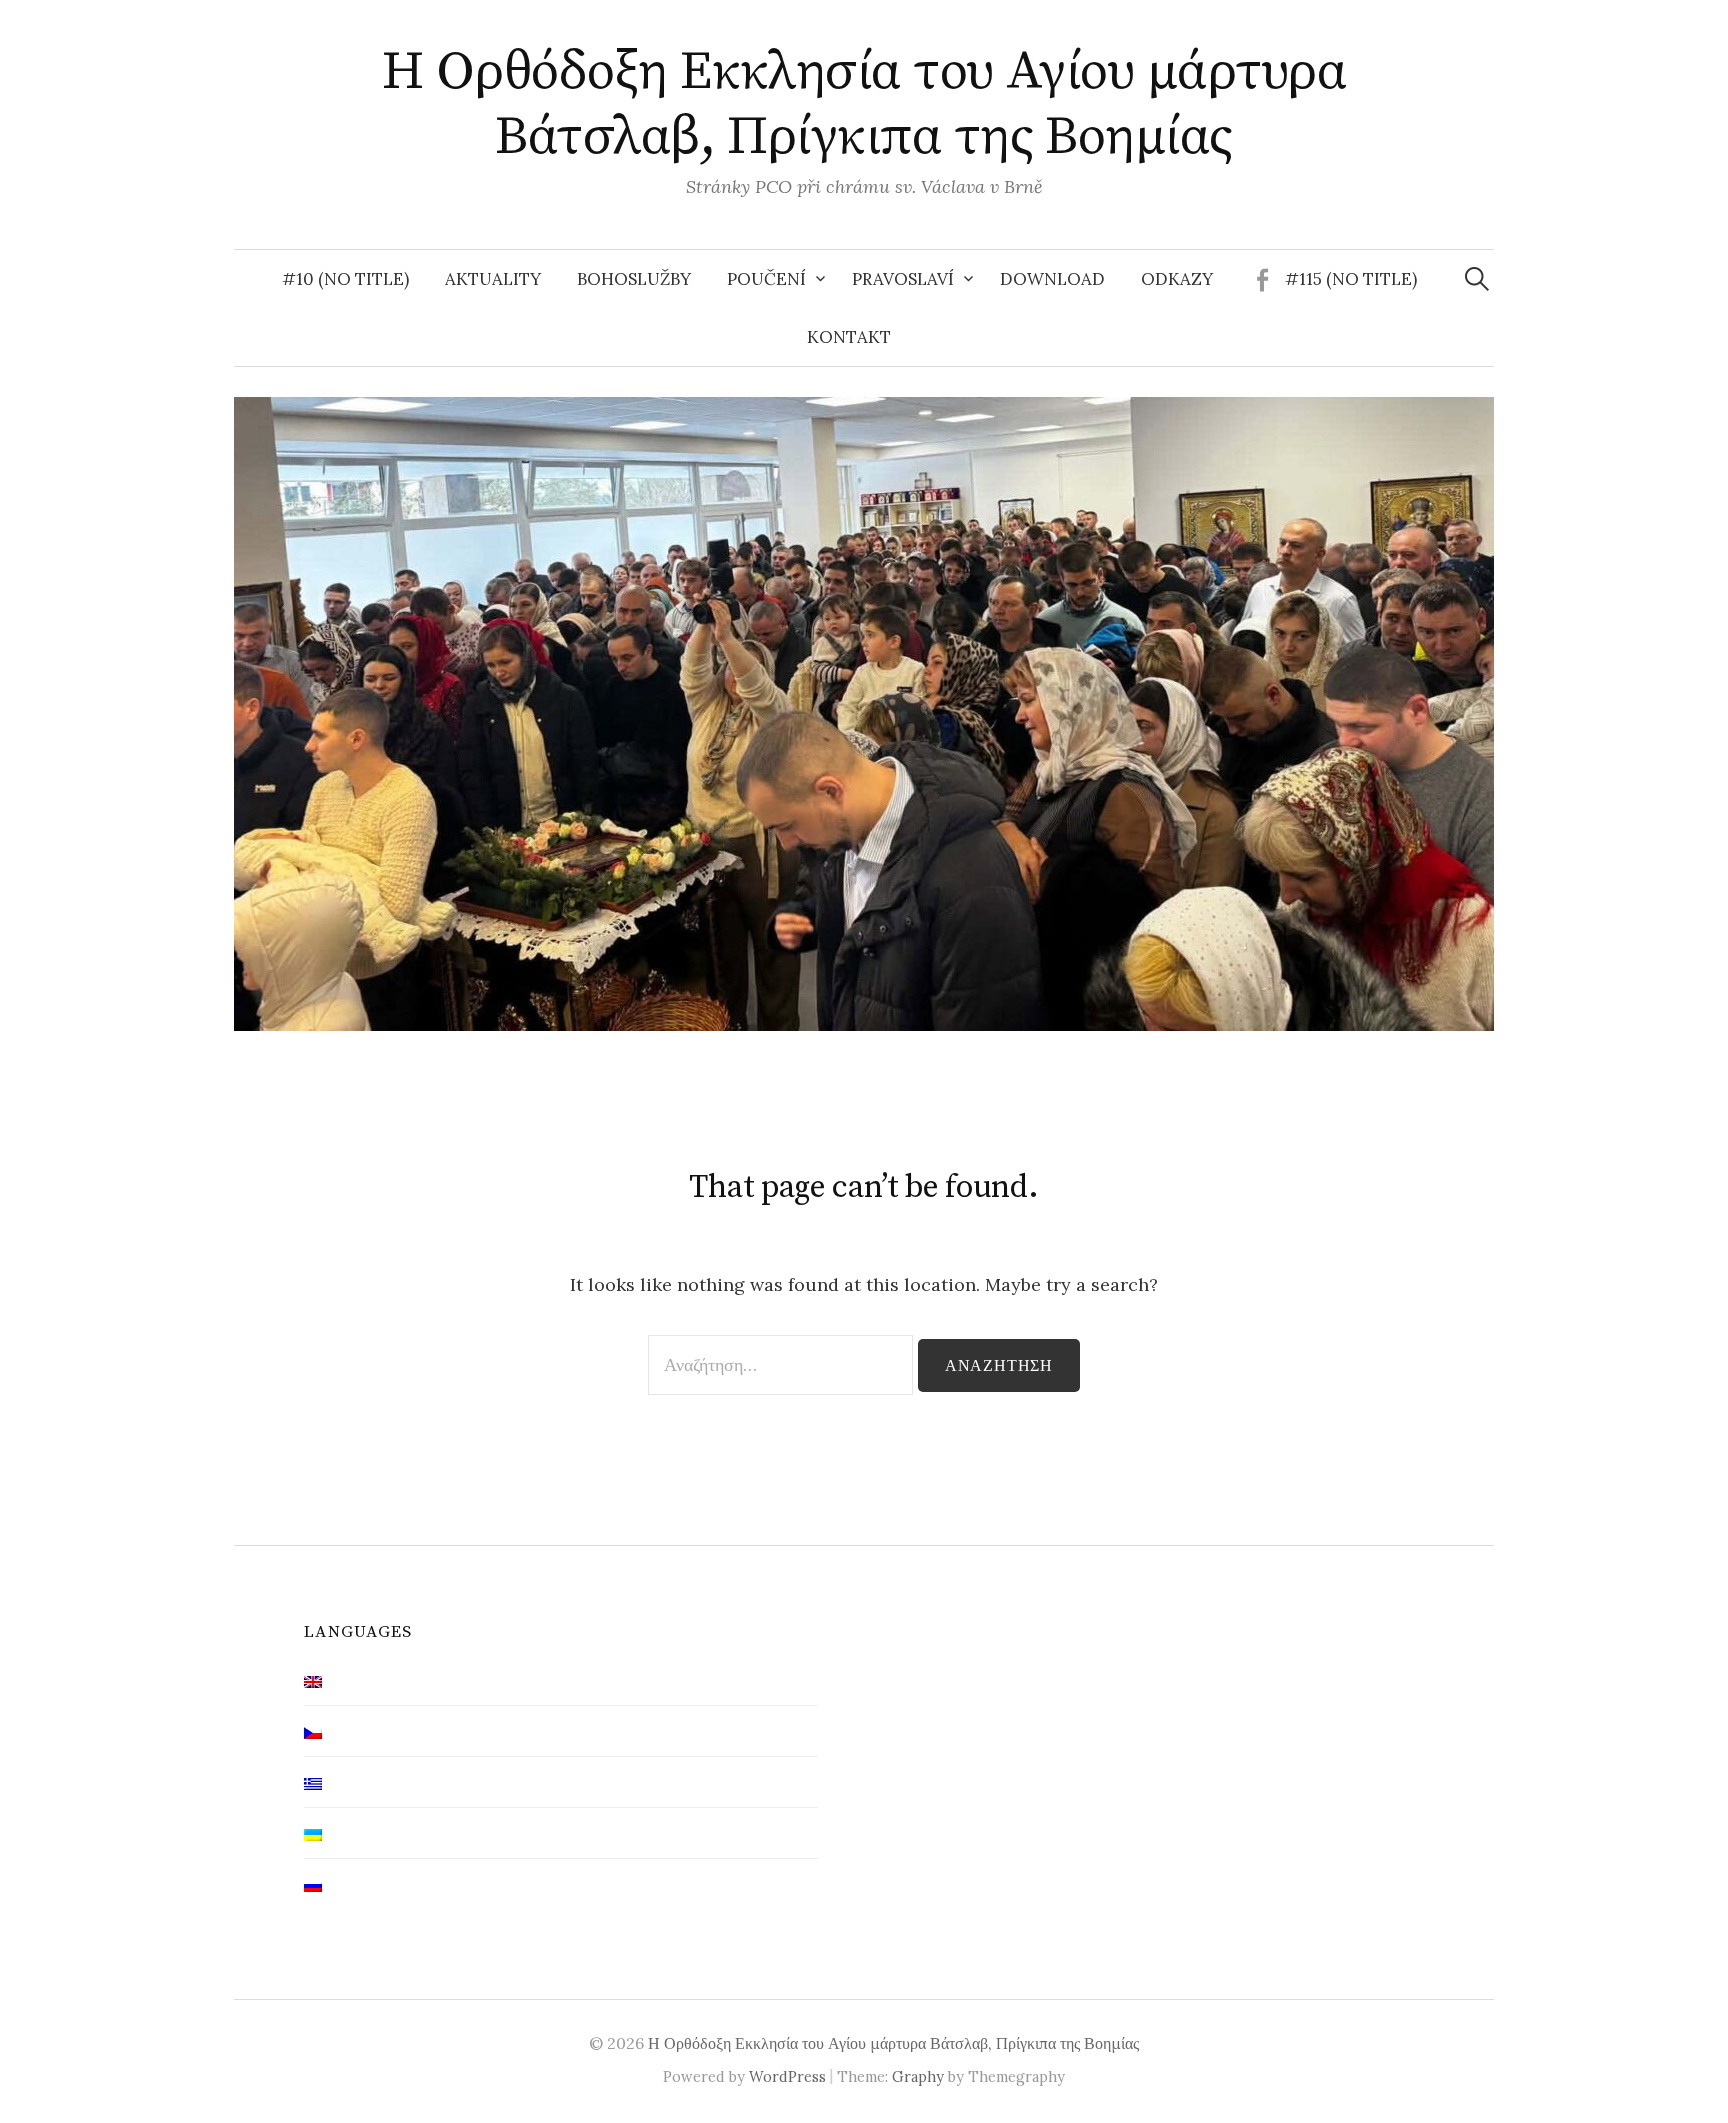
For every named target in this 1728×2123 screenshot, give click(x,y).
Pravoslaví (903, 279)
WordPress (787, 2076)
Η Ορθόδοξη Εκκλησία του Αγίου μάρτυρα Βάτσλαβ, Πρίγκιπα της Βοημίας (864, 104)
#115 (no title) (1351, 279)
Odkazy (1177, 279)
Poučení (766, 279)
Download (1052, 279)
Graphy (918, 2076)
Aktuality (493, 279)
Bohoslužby (634, 279)
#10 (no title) (345, 279)
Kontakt (849, 337)
